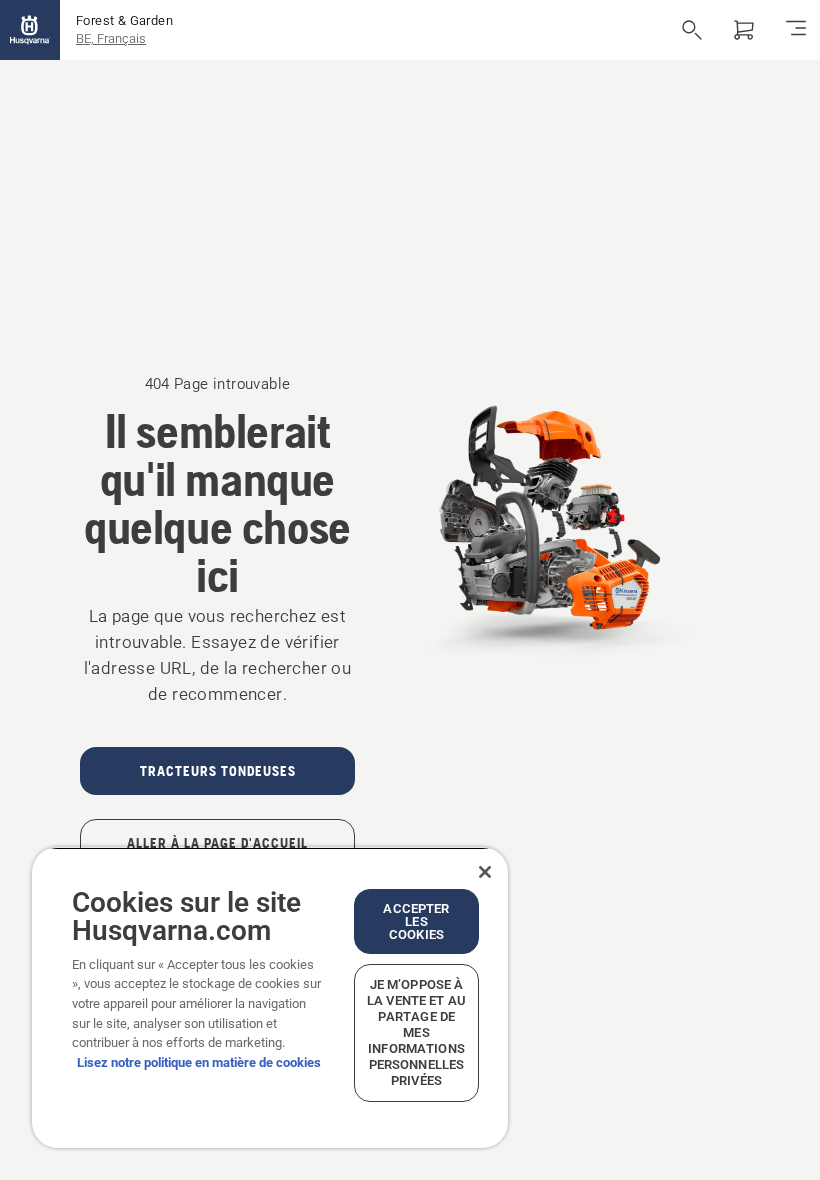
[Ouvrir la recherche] (692, 30)
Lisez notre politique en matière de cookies (199, 1062)
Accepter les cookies (416, 921)
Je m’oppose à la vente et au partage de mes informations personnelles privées (416, 1032)
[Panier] (744, 30)
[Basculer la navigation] (796, 30)
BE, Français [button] (111, 38)
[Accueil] (30, 30)
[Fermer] (485, 872)
